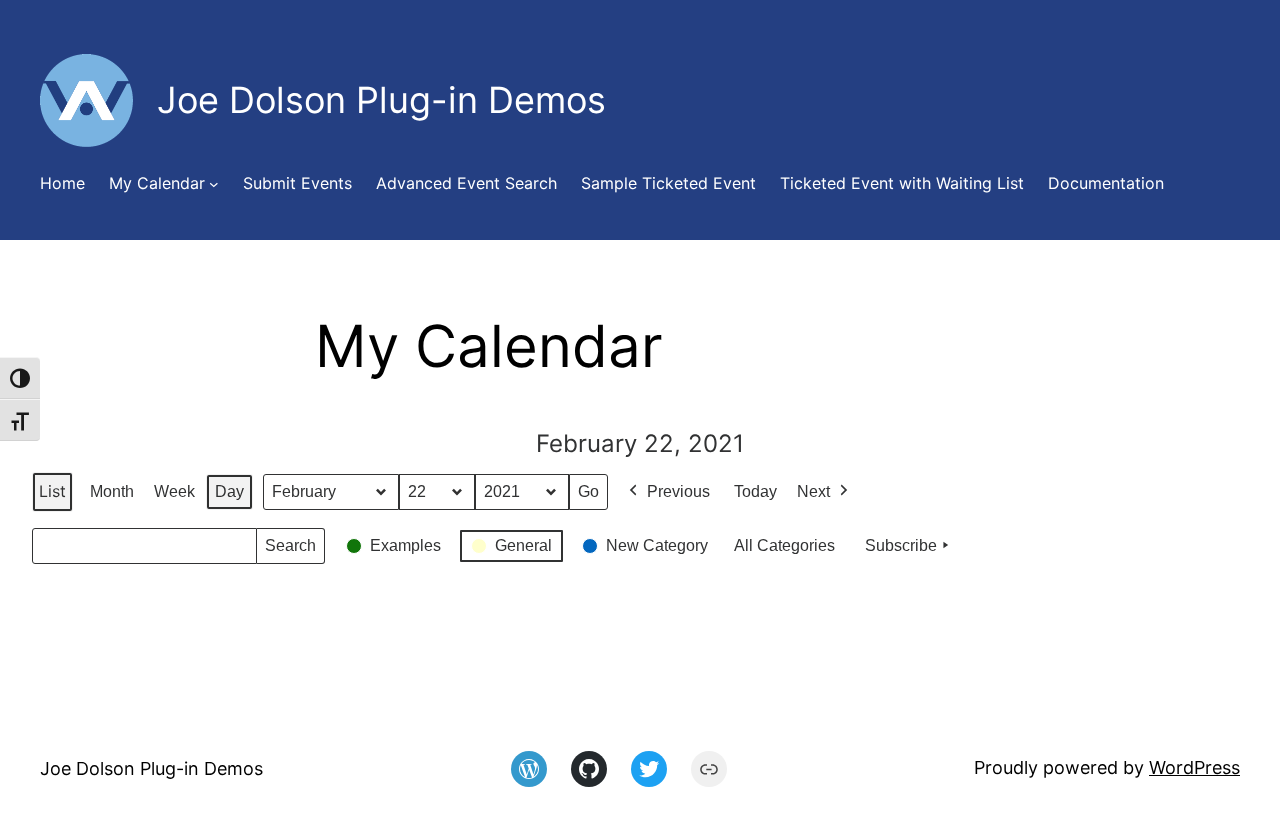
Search (290, 550)
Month (112, 491)
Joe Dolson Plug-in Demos (151, 768)
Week (174, 491)
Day (229, 491)
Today (755, 491)
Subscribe (901, 545)
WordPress (1194, 767)
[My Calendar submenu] (214, 184)
